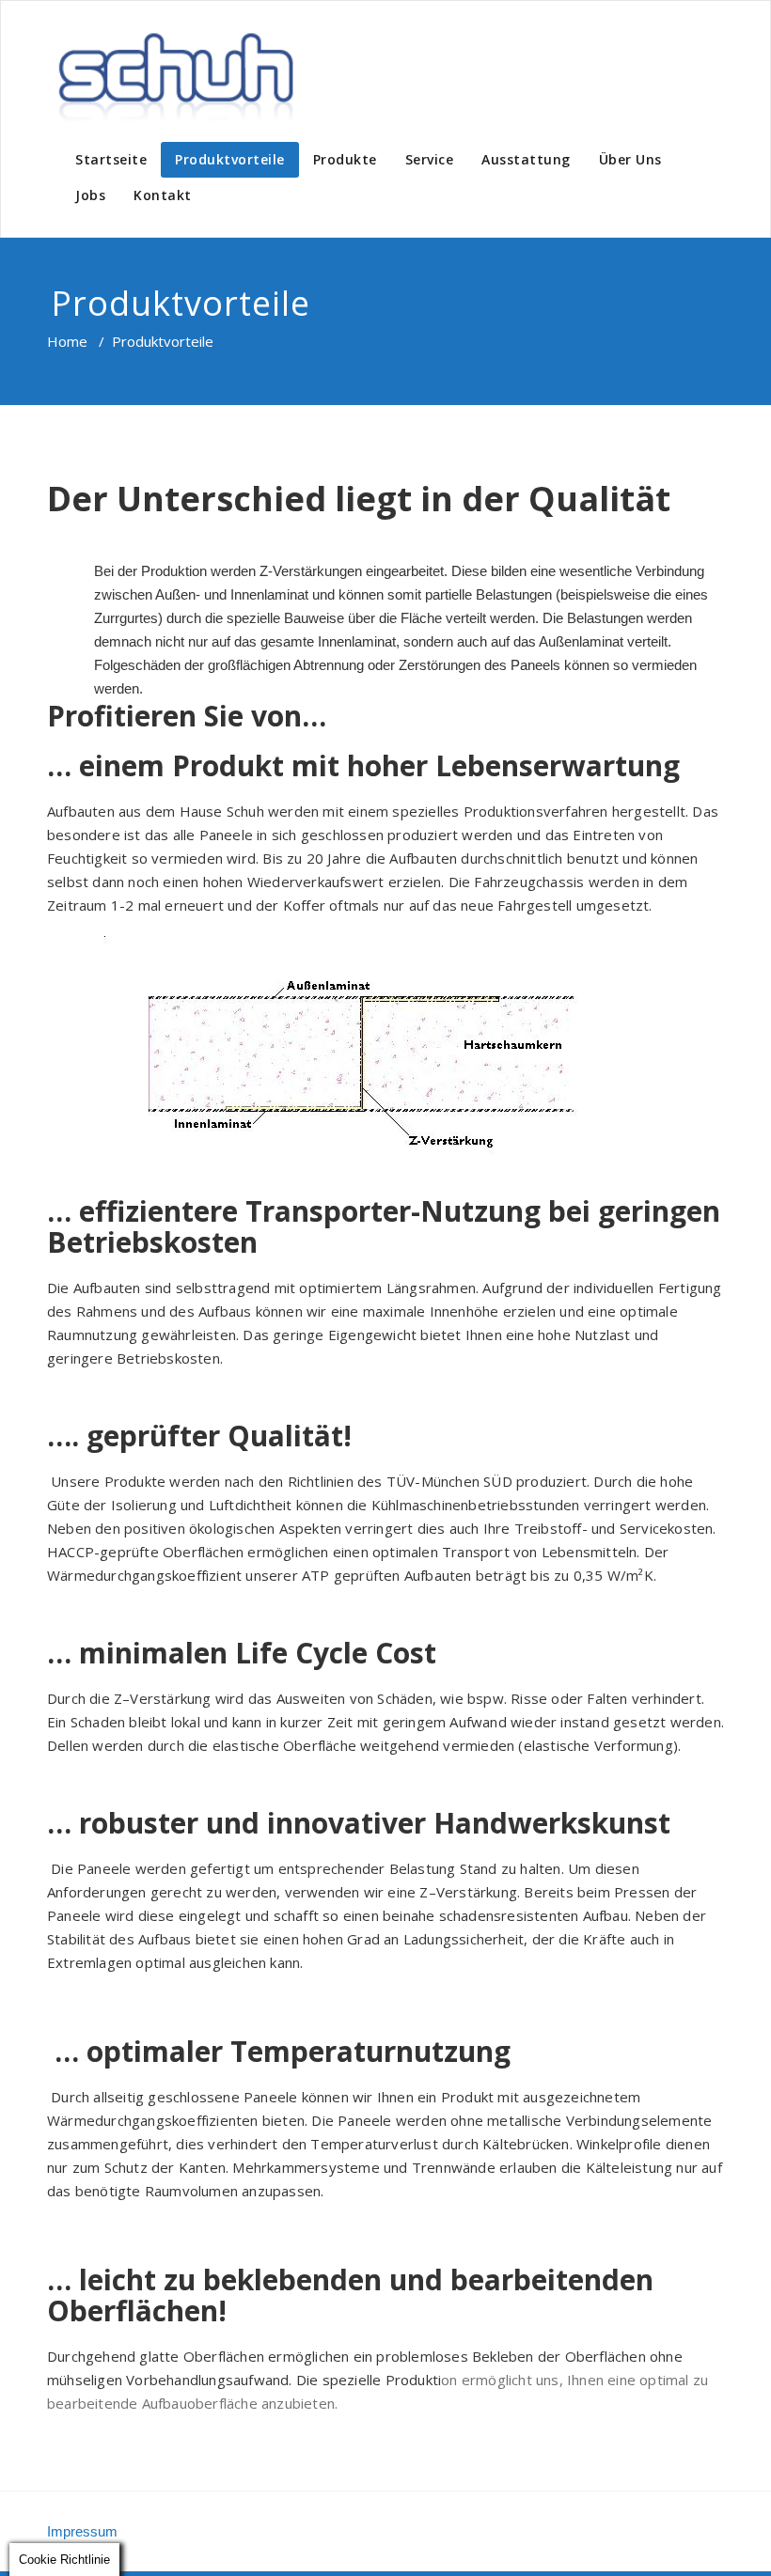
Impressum (82, 2531)
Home (67, 341)
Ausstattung (526, 159)
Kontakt (163, 195)
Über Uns (630, 159)
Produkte (345, 159)
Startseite (111, 159)
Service (430, 159)
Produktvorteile (230, 159)
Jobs (90, 195)
